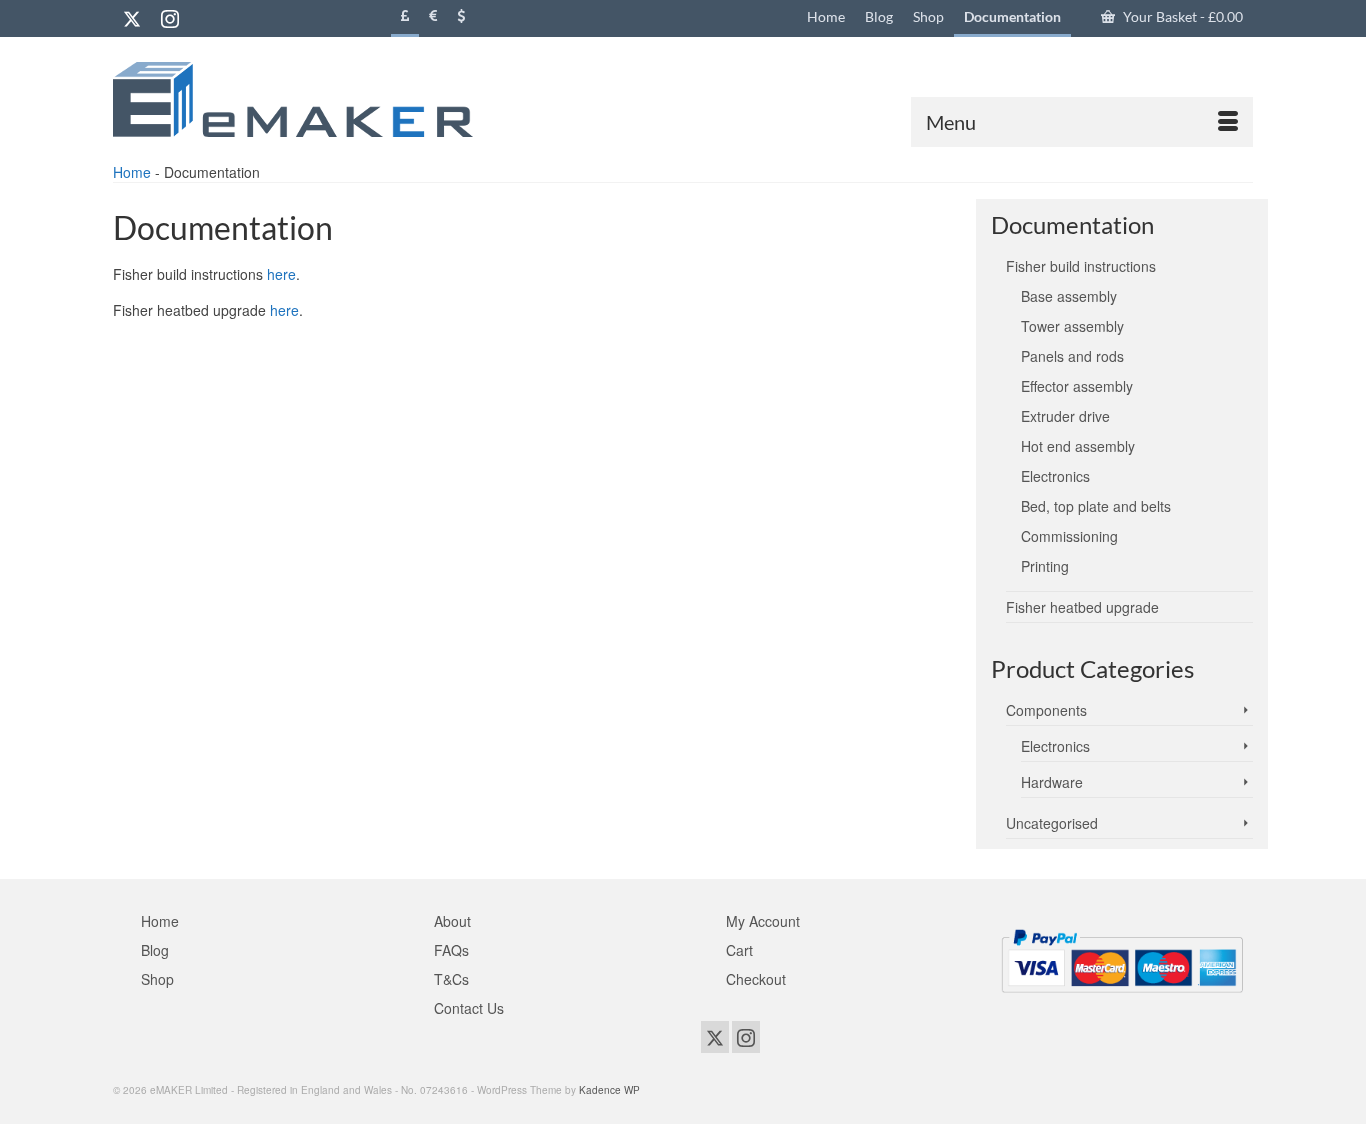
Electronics (1055, 746)
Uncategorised (1052, 823)
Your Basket (1181, 16)
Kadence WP (609, 1090)
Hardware (1052, 782)
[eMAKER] (293, 99)
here (281, 274)
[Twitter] (132, 18)
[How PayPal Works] (1122, 958)
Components (1046, 710)
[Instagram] (170, 18)
